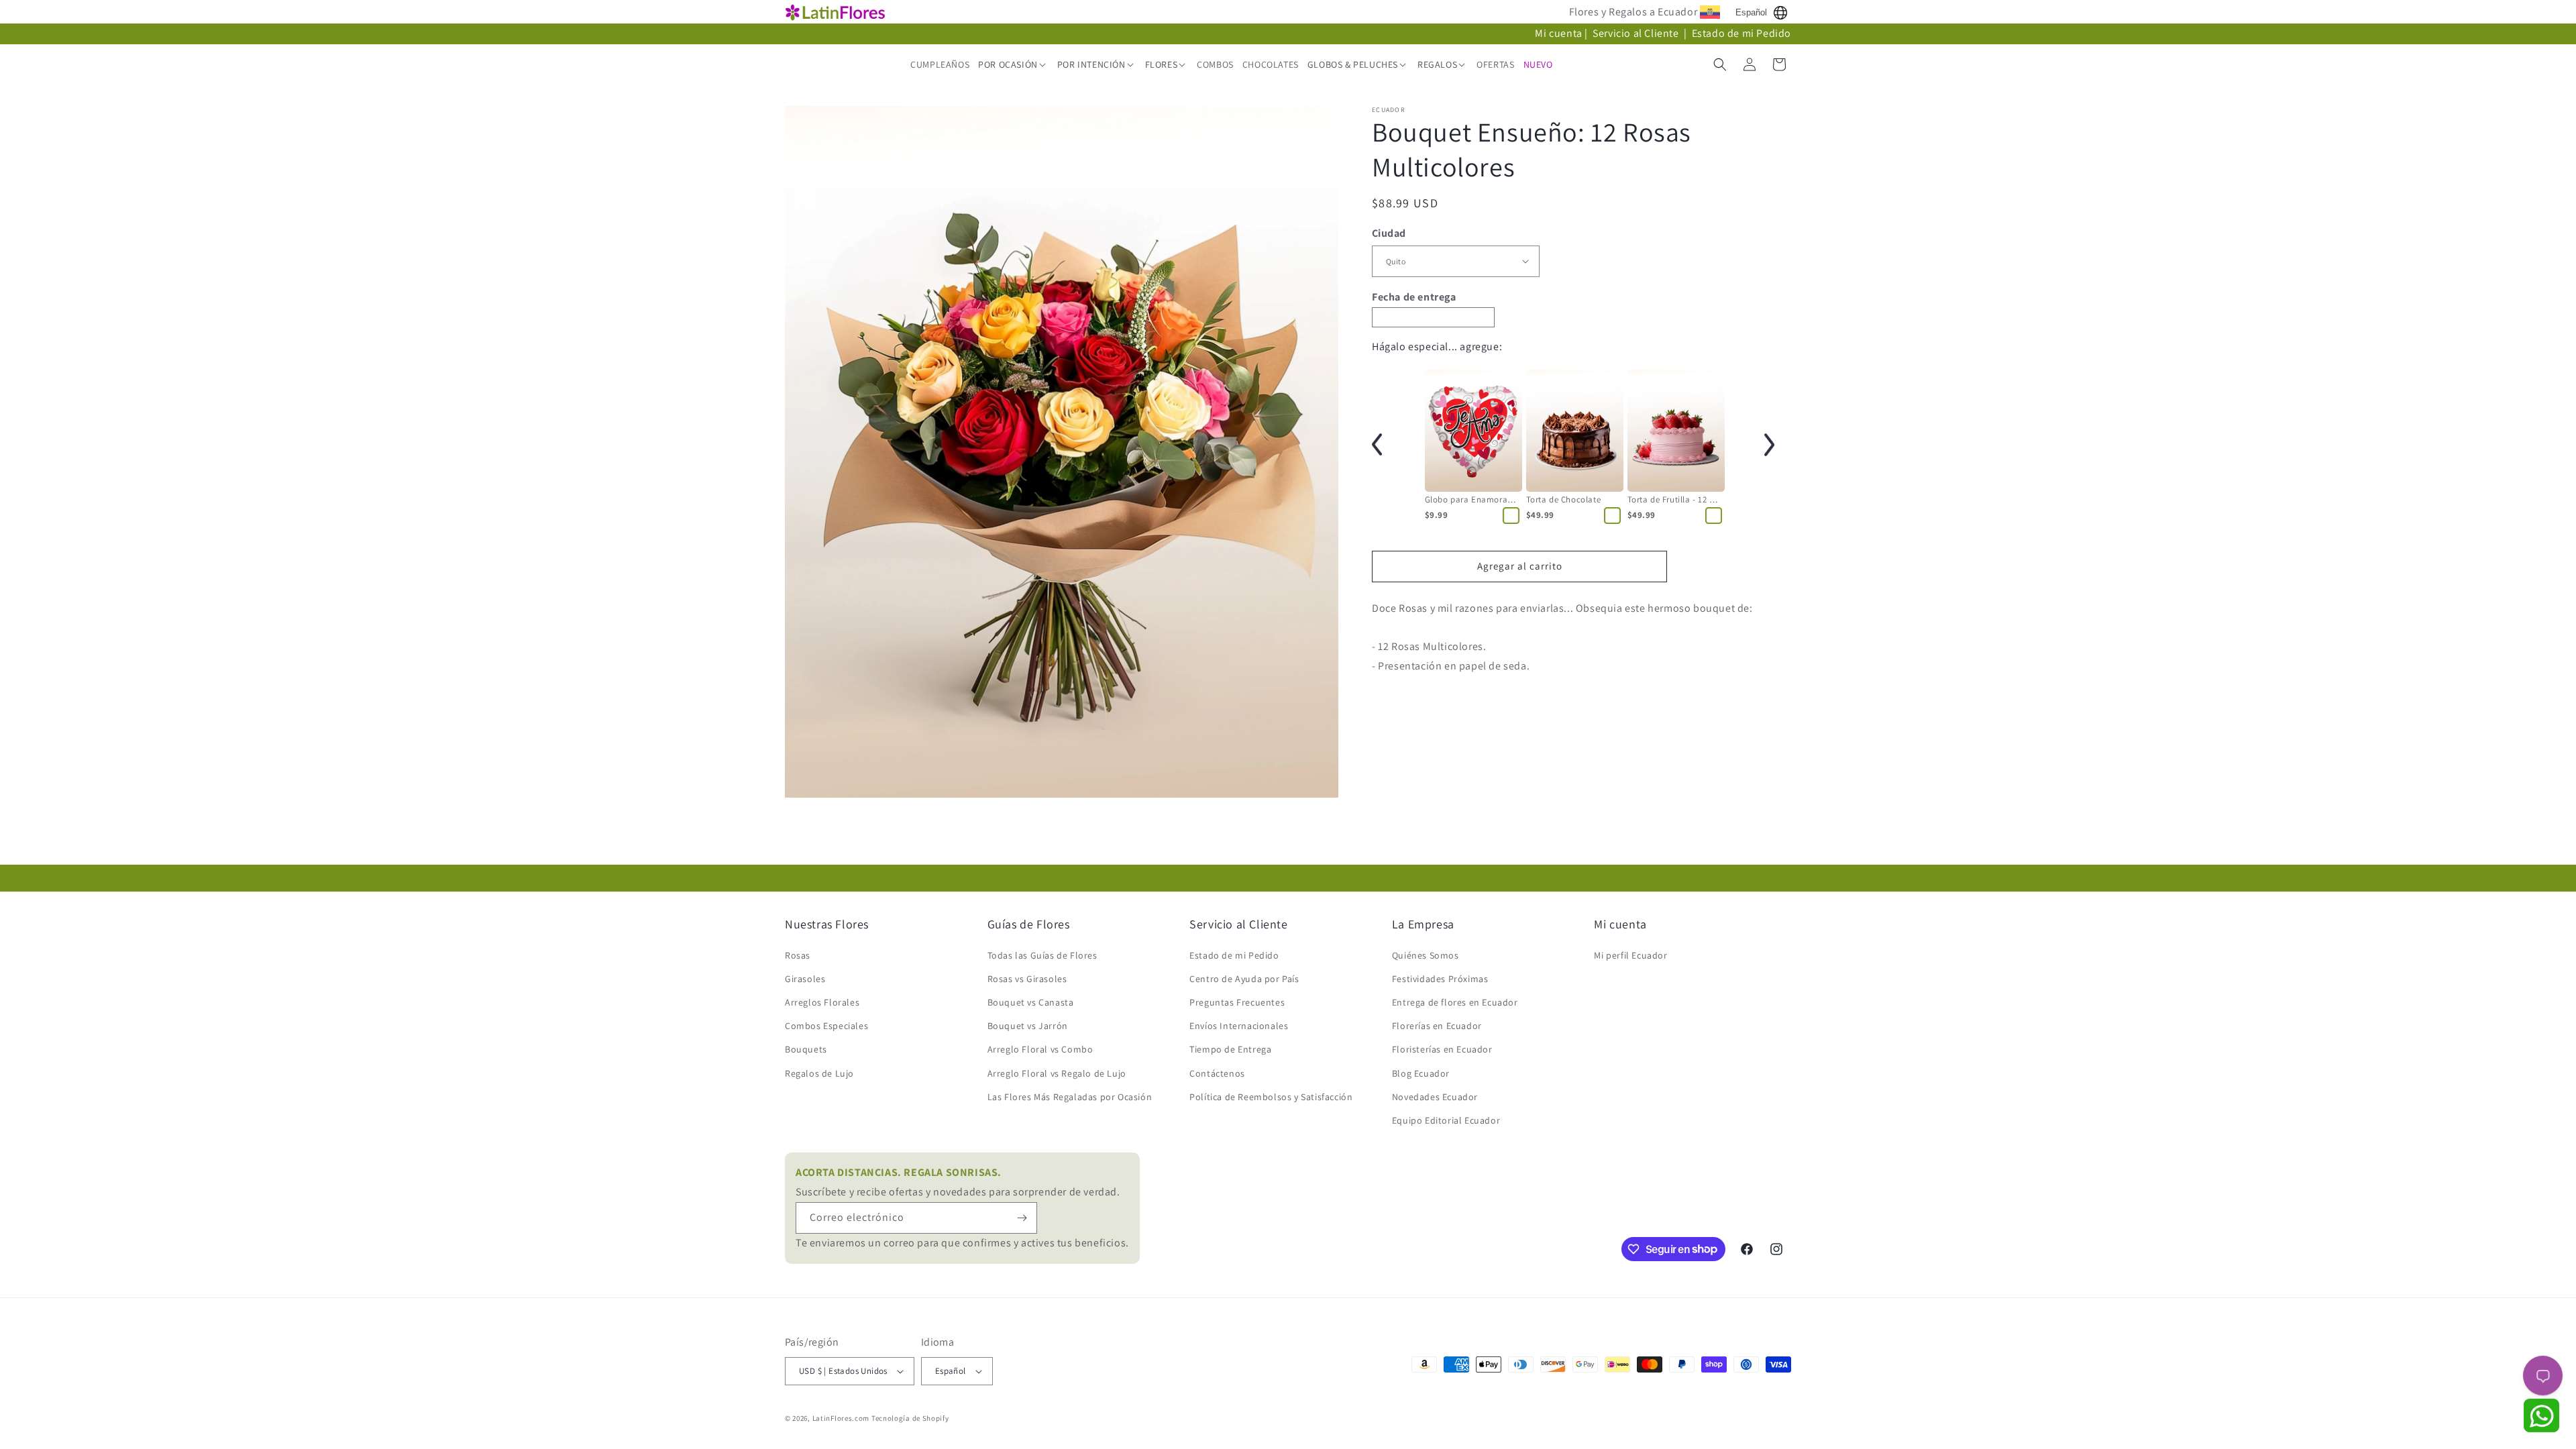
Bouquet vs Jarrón (1028, 1026)
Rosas (798, 955)
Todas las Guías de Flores (1042, 955)
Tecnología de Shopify (910, 1418)
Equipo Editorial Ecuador (1446, 1120)
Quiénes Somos (1426, 955)
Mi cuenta (1558, 33)
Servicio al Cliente (1637, 33)
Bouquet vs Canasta (1031, 1002)
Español (1751, 12)
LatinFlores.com (841, 1418)
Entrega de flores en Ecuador (1455, 1002)
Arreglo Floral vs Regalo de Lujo (1057, 1073)
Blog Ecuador (1421, 1073)
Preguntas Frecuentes (1237, 1002)
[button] (1013, 64)
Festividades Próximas (1440, 979)
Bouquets (806, 1049)
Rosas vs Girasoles (1027, 979)
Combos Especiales (826, 1026)
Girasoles (805, 979)
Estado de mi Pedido (1741, 33)
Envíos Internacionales (1239, 1026)
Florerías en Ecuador (1437, 1026)
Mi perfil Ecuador (1630, 955)
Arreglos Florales (822, 1002)
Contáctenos (1217, 1073)
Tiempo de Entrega (1230, 1049)
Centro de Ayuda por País (1244, 979)
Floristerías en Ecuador (1442, 1049)
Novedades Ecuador (1435, 1097)
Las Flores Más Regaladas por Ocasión (1070, 1097)
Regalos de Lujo (819, 1073)
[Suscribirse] (1022, 1218)
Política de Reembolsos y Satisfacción (1271, 1097)
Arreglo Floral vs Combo (1040, 1049)
